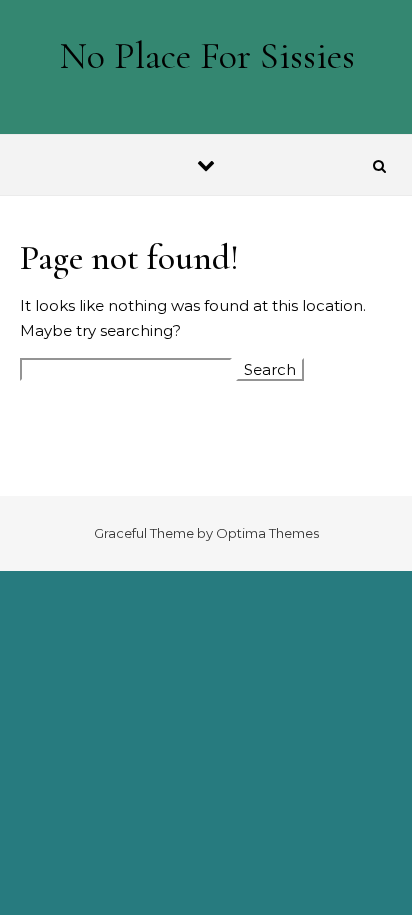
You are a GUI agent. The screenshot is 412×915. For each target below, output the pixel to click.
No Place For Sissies (207, 56)
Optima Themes (267, 533)
